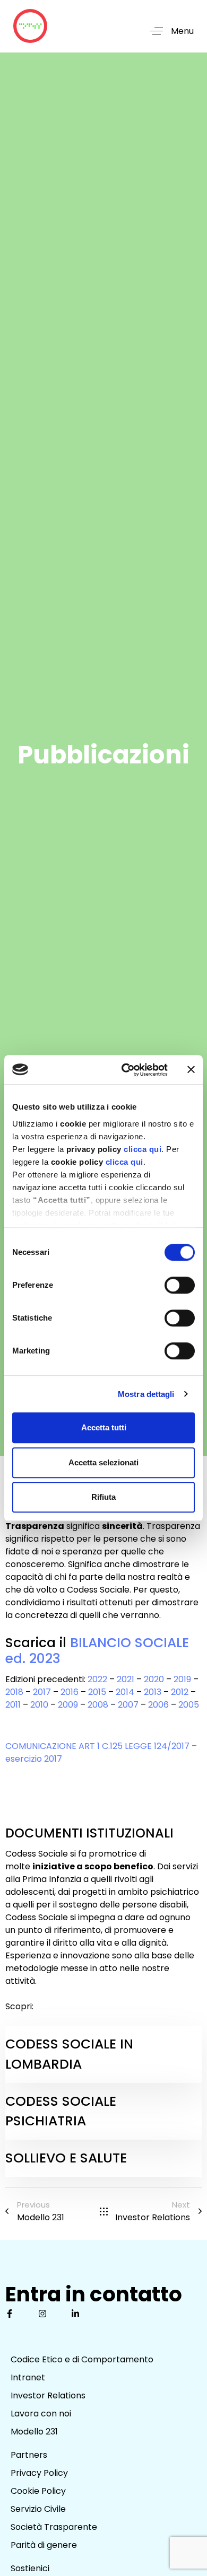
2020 (154, 1679)
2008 (98, 1705)
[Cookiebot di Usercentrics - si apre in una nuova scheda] (126, 1070)
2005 (190, 1705)
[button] (168, 31)
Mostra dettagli (146, 1394)
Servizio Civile (38, 2509)
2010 (39, 1705)
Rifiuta (103, 1497)
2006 (158, 1705)
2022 (97, 1679)
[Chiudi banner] (191, 1070)
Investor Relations (48, 2395)
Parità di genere (44, 2545)
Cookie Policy (38, 2491)
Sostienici (30, 2568)
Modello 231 (34, 2432)
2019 (182, 1679)
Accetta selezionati (103, 1462)
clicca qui (143, 1149)
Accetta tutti (104, 1427)
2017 (42, 1692)
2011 (13, 1705)
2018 (14, 1692)
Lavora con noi (41, 2414)
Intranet (28, 2377)
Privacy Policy (39, 2473)
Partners (29, 2455)
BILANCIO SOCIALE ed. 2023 (97, 1651)
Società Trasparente (54, 2527)
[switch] (180, 1285)
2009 (68, 1705)
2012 (180, 1692)
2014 (125, 1692)
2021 (126, 1679)
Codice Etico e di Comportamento (82, 2359)
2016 (70, 1692)
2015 (97, 1692)
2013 (153, 1692)
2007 (128, 1705)
